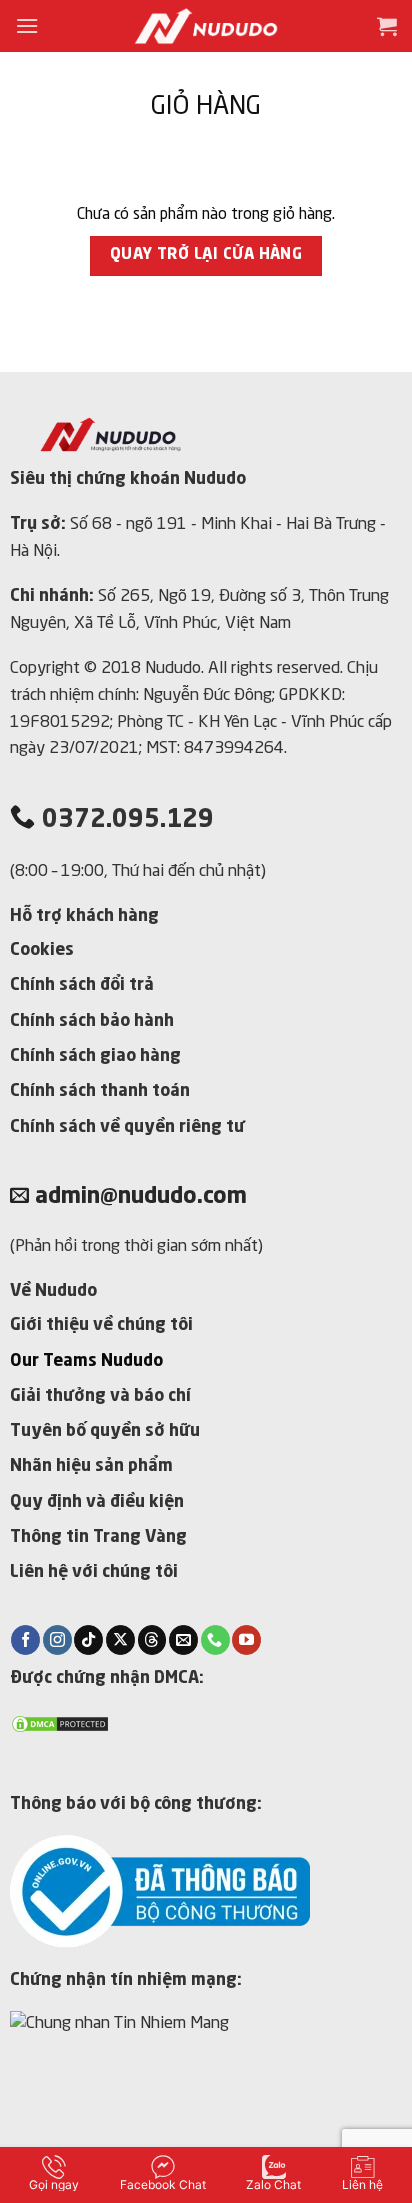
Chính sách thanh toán (100, 1091)
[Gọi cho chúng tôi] (215, 1640)
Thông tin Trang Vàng (98, 1537)
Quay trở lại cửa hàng (206, 255)
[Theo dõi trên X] (120, 1640)
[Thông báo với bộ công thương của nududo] (160, 1890)
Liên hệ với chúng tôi (94, 1572)
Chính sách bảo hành (92, 1021)
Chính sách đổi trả (82, 985)
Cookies (42, 950)
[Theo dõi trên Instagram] (57, 1640)
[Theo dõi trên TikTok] (88, 1640)
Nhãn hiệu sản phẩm (91, 1466)
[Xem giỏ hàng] (387, 26)
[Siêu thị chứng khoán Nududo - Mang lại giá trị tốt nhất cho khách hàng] (206, 26)
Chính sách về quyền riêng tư (127, 1127)
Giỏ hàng (206, 107)
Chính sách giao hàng (95, 1056)
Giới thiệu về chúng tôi (101, 1325)
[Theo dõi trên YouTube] (246, 1640)
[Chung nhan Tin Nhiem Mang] (158, 2075)
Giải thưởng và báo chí (100, 1396)
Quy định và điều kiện (97, 1502)
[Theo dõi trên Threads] (152, 1640)
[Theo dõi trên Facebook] (25, 1640)
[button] (27, 25)
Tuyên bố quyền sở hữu (105, 1431)
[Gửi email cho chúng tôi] (183, 1640)
